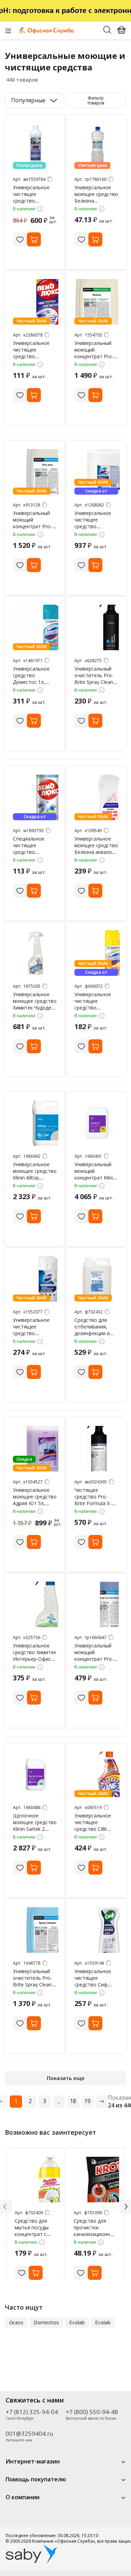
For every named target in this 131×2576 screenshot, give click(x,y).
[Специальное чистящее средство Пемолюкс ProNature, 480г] (36, 797)
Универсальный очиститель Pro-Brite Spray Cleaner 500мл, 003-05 (96, 679)
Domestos (46, 2322)
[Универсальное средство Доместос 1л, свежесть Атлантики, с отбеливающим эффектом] (36, 627)
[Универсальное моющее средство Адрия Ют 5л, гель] (36, 1449)
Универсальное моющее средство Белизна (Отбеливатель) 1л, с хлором (96, 201)
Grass (16, 2322)
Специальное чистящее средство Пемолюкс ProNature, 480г (31, 852)
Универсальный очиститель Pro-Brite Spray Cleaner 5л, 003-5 (35, 1981)
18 (73, 2101)
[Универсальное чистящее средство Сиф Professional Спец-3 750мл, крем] (97, 1930)
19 (87, 2101)
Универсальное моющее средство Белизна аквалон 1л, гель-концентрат (96, 852)
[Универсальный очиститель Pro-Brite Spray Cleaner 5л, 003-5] (36, 1930)
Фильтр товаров (96, 100)
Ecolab (77, 2322)
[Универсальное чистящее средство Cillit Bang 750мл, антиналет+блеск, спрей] (97, 1774)
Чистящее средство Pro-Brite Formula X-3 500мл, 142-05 (94, 1500)
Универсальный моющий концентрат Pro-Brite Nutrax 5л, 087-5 (94, 356)
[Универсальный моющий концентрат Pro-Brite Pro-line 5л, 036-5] (36, 472)
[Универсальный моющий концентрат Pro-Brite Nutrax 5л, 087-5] (97, 302)
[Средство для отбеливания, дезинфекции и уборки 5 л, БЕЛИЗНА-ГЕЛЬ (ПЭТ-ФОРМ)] (97, 1279)
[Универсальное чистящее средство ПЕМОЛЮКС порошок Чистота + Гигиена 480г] (36, 302)
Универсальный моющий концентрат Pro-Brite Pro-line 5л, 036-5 (32, 526)
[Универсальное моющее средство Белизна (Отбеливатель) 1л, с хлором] (97, 146)
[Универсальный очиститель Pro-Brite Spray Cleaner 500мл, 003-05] (97, 627)
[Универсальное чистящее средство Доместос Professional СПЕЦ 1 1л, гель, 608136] (36, 1279)
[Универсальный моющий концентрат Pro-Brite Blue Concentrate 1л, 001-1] (97, 1604)
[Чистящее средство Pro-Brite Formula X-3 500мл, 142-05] (97, 1449)
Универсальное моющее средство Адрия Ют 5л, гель (35, 1500)
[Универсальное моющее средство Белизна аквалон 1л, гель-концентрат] (97, 797)
